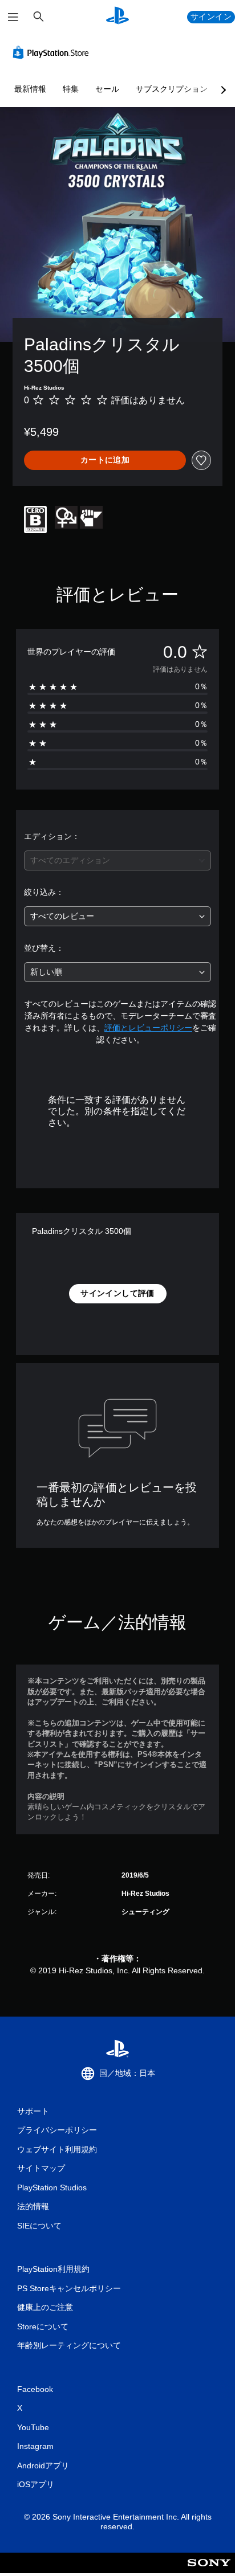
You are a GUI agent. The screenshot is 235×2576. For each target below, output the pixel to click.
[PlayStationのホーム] (117, 17)
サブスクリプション (172, 89)
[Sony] (209, 2571)
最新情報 (30, 89)
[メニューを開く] (13, 17)
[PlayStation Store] (53, 52)
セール (107, 89)
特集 (71, 89)
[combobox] (117, 860)
